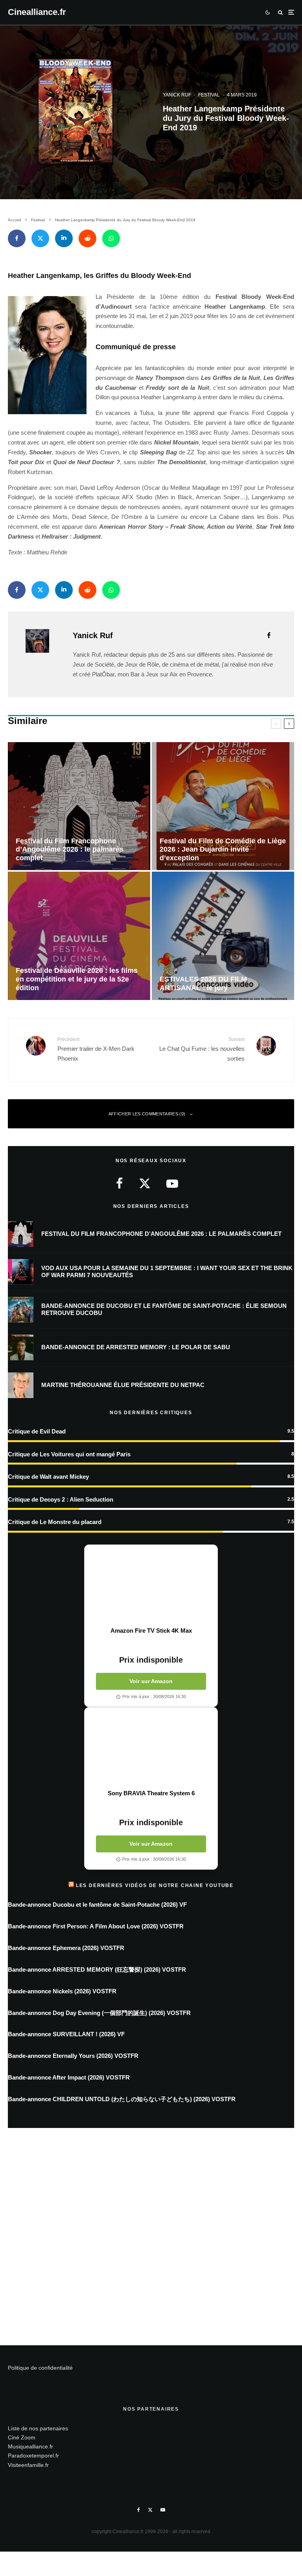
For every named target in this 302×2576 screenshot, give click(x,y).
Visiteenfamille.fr (28, 2465)
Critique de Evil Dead (37, 1431)
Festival (209, 95)
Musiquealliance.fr (30, 2446)
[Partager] (17, 238)
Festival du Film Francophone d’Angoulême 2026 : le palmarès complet (161, 1234)
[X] (150, 2510)
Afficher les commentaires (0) (147, 1114)
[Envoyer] (87, 238)
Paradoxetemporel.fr (33, 2456)
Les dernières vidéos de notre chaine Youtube (155, 1885)
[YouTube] (163, 2510)
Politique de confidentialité (40, 2368)
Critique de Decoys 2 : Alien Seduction (61, 1499)
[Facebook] (139, 2510)
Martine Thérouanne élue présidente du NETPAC (123, 1385)
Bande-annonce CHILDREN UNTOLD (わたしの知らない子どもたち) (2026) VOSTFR (122, 2099)
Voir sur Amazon (151, 1681)
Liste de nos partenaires (38, 2428)
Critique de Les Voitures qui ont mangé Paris (69, 1454)
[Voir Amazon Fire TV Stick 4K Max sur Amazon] (151, 1586)
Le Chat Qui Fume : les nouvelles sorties (202, 1049)
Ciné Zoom (22, 2437)
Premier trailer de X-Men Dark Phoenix (96, 1049)
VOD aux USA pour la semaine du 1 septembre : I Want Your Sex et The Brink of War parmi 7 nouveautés (167, 1271)
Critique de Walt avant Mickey (48, 1477)
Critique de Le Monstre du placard (55, 1522)
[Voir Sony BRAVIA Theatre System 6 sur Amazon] (151, 1748)
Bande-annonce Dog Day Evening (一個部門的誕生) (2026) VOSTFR (99, 2013)
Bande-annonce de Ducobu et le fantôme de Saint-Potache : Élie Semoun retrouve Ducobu (164, 1309)
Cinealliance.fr (37, 12)
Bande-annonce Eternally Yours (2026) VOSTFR (73, 2056)
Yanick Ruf (177, 95)
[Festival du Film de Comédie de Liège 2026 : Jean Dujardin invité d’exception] (223, 806)
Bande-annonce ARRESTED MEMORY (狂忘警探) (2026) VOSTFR (97, 1970)
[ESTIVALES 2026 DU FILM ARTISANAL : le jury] (223, 936)
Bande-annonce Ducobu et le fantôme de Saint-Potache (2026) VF (97, 1905)
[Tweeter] (40, 238)
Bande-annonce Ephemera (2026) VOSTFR (66, 1948)
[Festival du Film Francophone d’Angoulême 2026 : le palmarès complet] (79, 806)
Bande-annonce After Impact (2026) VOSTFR (69, 2077)
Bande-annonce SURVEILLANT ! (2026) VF (66, 2034)
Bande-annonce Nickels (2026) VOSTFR (62, 1991)
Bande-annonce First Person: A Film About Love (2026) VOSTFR (96, 1926)
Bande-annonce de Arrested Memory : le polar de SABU (136, 1347)
